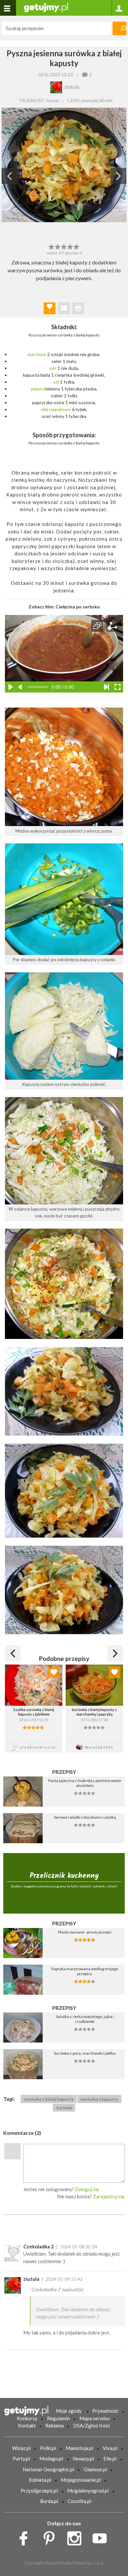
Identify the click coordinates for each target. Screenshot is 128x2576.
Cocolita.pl (79, 2501)
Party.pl (21, 2459)
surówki (64, 2108)
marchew (37, 354)
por (53, 368)
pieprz (37, 389)
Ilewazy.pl (83, 2459)
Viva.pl (110, 2448)
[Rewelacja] (77, 246)
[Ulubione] (54, 1672)
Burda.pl (49, 2501)
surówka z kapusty (99, 2099)
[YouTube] (102, 2537)
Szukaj (119, 28)
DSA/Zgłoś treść (92, 2425)
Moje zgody (69, 2411)
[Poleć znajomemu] (64, 308)
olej (44, 409)
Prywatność (105, 2411)
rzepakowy (60, 409)
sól (56, 382)
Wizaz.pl (21, 2448)
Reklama (54, 2425)
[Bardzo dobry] (70, 246)
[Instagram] (77, 2537)
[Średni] (58, 246)
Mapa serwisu (95, 2418)
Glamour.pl (95, 2469)
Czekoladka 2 (39, 2246)
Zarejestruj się (109, 2196)
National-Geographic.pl (48, 2469)
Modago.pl (51, 2459)
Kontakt (27, 2425)
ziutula (31, 2279)
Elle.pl (110, 2459)
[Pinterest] (51, 2537)
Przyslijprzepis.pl (39, 2491)
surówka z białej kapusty (49, 2099)
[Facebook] (26, 2537)
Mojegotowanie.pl (81, 2480)
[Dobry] (64, 246)
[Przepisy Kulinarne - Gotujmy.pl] (46, 7)
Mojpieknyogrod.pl (88, 2491)
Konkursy (27, 2418)
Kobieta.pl (40, 2480)
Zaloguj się (87, 2189)
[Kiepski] (51, 246)
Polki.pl (48, 2448)
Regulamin (58, 2418)
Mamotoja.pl (79, 2448)
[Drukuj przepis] (78, 308)
